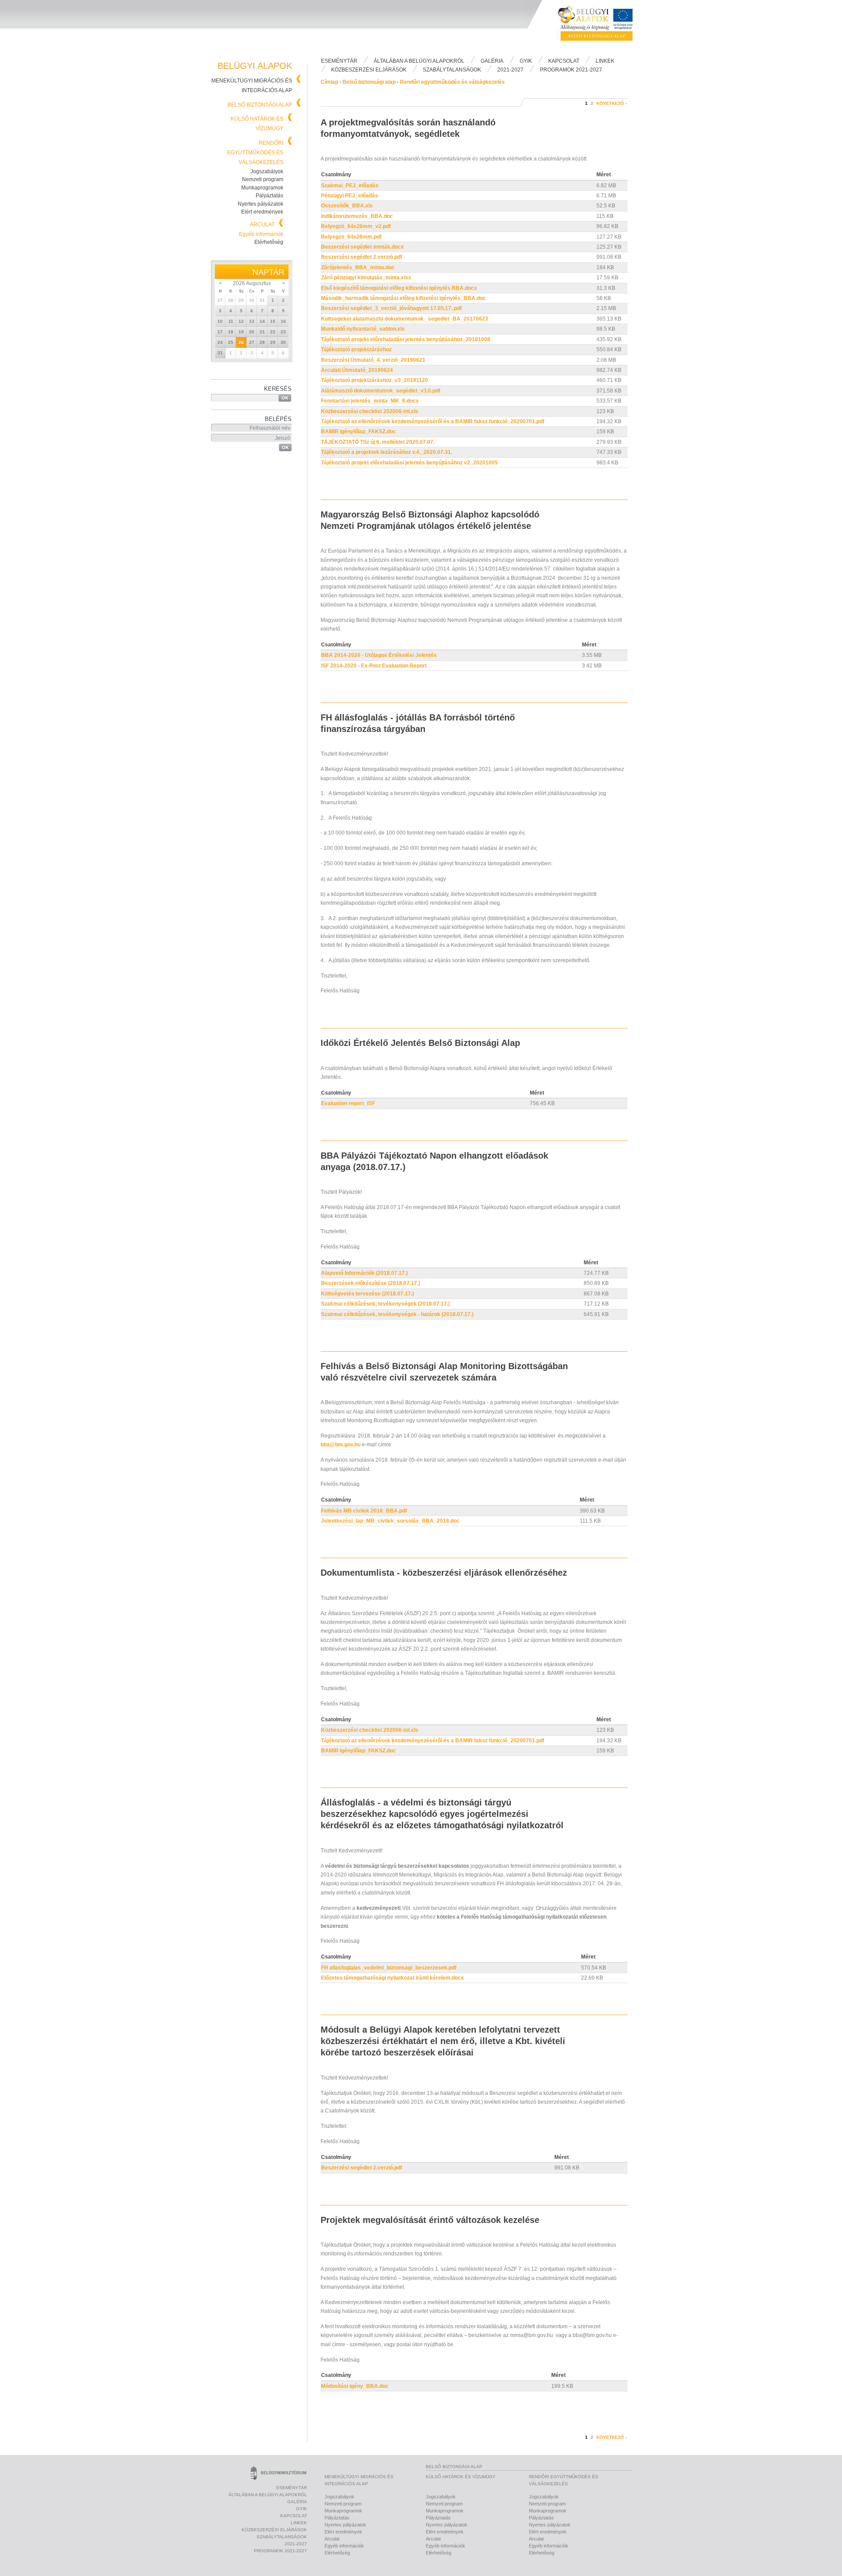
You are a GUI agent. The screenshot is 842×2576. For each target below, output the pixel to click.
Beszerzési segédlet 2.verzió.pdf (362, 257)
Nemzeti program (263, 179)
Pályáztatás (269, 196)
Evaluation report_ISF (348, 1103)
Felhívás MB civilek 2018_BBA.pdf (364, 1511)
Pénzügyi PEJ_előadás (350, 196)
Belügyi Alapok (601, 27)
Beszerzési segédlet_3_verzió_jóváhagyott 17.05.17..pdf (391, 308)
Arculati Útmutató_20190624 (357, 370)
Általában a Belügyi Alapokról (419, 61)
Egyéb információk (261, 234)
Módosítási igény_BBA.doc (355, 2386)
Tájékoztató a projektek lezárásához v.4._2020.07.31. (387, 452)
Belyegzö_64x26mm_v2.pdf (356, 226)
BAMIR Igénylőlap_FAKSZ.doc (359, 432)
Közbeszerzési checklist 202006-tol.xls (370, 411)
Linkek (605, 61)
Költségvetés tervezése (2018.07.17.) (367, 1294)
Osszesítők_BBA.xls (347, 206)
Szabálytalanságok (452, 70)
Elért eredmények (262, 212)
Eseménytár (339, 61)
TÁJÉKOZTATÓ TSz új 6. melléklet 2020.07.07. (378, 442)
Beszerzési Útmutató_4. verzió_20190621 (373, 360)
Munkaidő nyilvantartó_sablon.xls (363, 329)
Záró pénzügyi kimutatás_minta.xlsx (366, 278)
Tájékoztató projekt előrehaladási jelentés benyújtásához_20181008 (406, 339)
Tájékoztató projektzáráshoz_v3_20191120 (375, 380)
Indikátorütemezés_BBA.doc (357, 216)
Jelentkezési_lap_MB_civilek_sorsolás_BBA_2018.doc (390, 1521)
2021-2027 (510, 70)
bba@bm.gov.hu (341, 1445)
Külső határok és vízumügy (461, 2477)
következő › (612, 103)
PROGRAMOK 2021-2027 (571, 70)
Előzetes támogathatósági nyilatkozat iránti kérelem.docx (392, 1978)
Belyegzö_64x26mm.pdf (351, 237)
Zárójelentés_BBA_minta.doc (358, 268)
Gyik (526, 61)
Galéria (492, 61)
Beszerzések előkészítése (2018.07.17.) (371, 1283)
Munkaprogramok (262, 188)
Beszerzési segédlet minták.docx (362, 247)
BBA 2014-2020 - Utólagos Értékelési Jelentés (379, 655)
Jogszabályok (267, 171)
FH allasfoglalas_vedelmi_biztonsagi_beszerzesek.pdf (389, 1968)
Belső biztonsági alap (260, 105)
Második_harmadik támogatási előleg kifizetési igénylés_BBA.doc (403, 298)
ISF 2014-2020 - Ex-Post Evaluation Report (374, 666)
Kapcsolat (564, 61)
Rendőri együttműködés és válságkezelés (255, 153)
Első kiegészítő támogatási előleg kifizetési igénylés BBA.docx (399, 288)
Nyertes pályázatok (260, 204)
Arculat (262, 225)
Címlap (329, 82)
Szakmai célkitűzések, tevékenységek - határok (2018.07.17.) (397, 1314)
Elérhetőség (269, 242)
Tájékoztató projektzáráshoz (356, 350)
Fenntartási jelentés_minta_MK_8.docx (370, 401)
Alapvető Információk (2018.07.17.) (364, 1273)
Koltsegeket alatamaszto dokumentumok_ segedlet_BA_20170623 (405, 319)
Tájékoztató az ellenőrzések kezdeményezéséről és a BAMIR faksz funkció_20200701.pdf (433, 421)
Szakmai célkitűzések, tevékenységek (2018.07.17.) (385, 1304)
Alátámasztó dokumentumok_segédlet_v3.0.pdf (381, 391)
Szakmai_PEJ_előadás (350, 186)
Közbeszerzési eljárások (369, 70)
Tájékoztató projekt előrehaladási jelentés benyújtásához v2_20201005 (409, 463)
